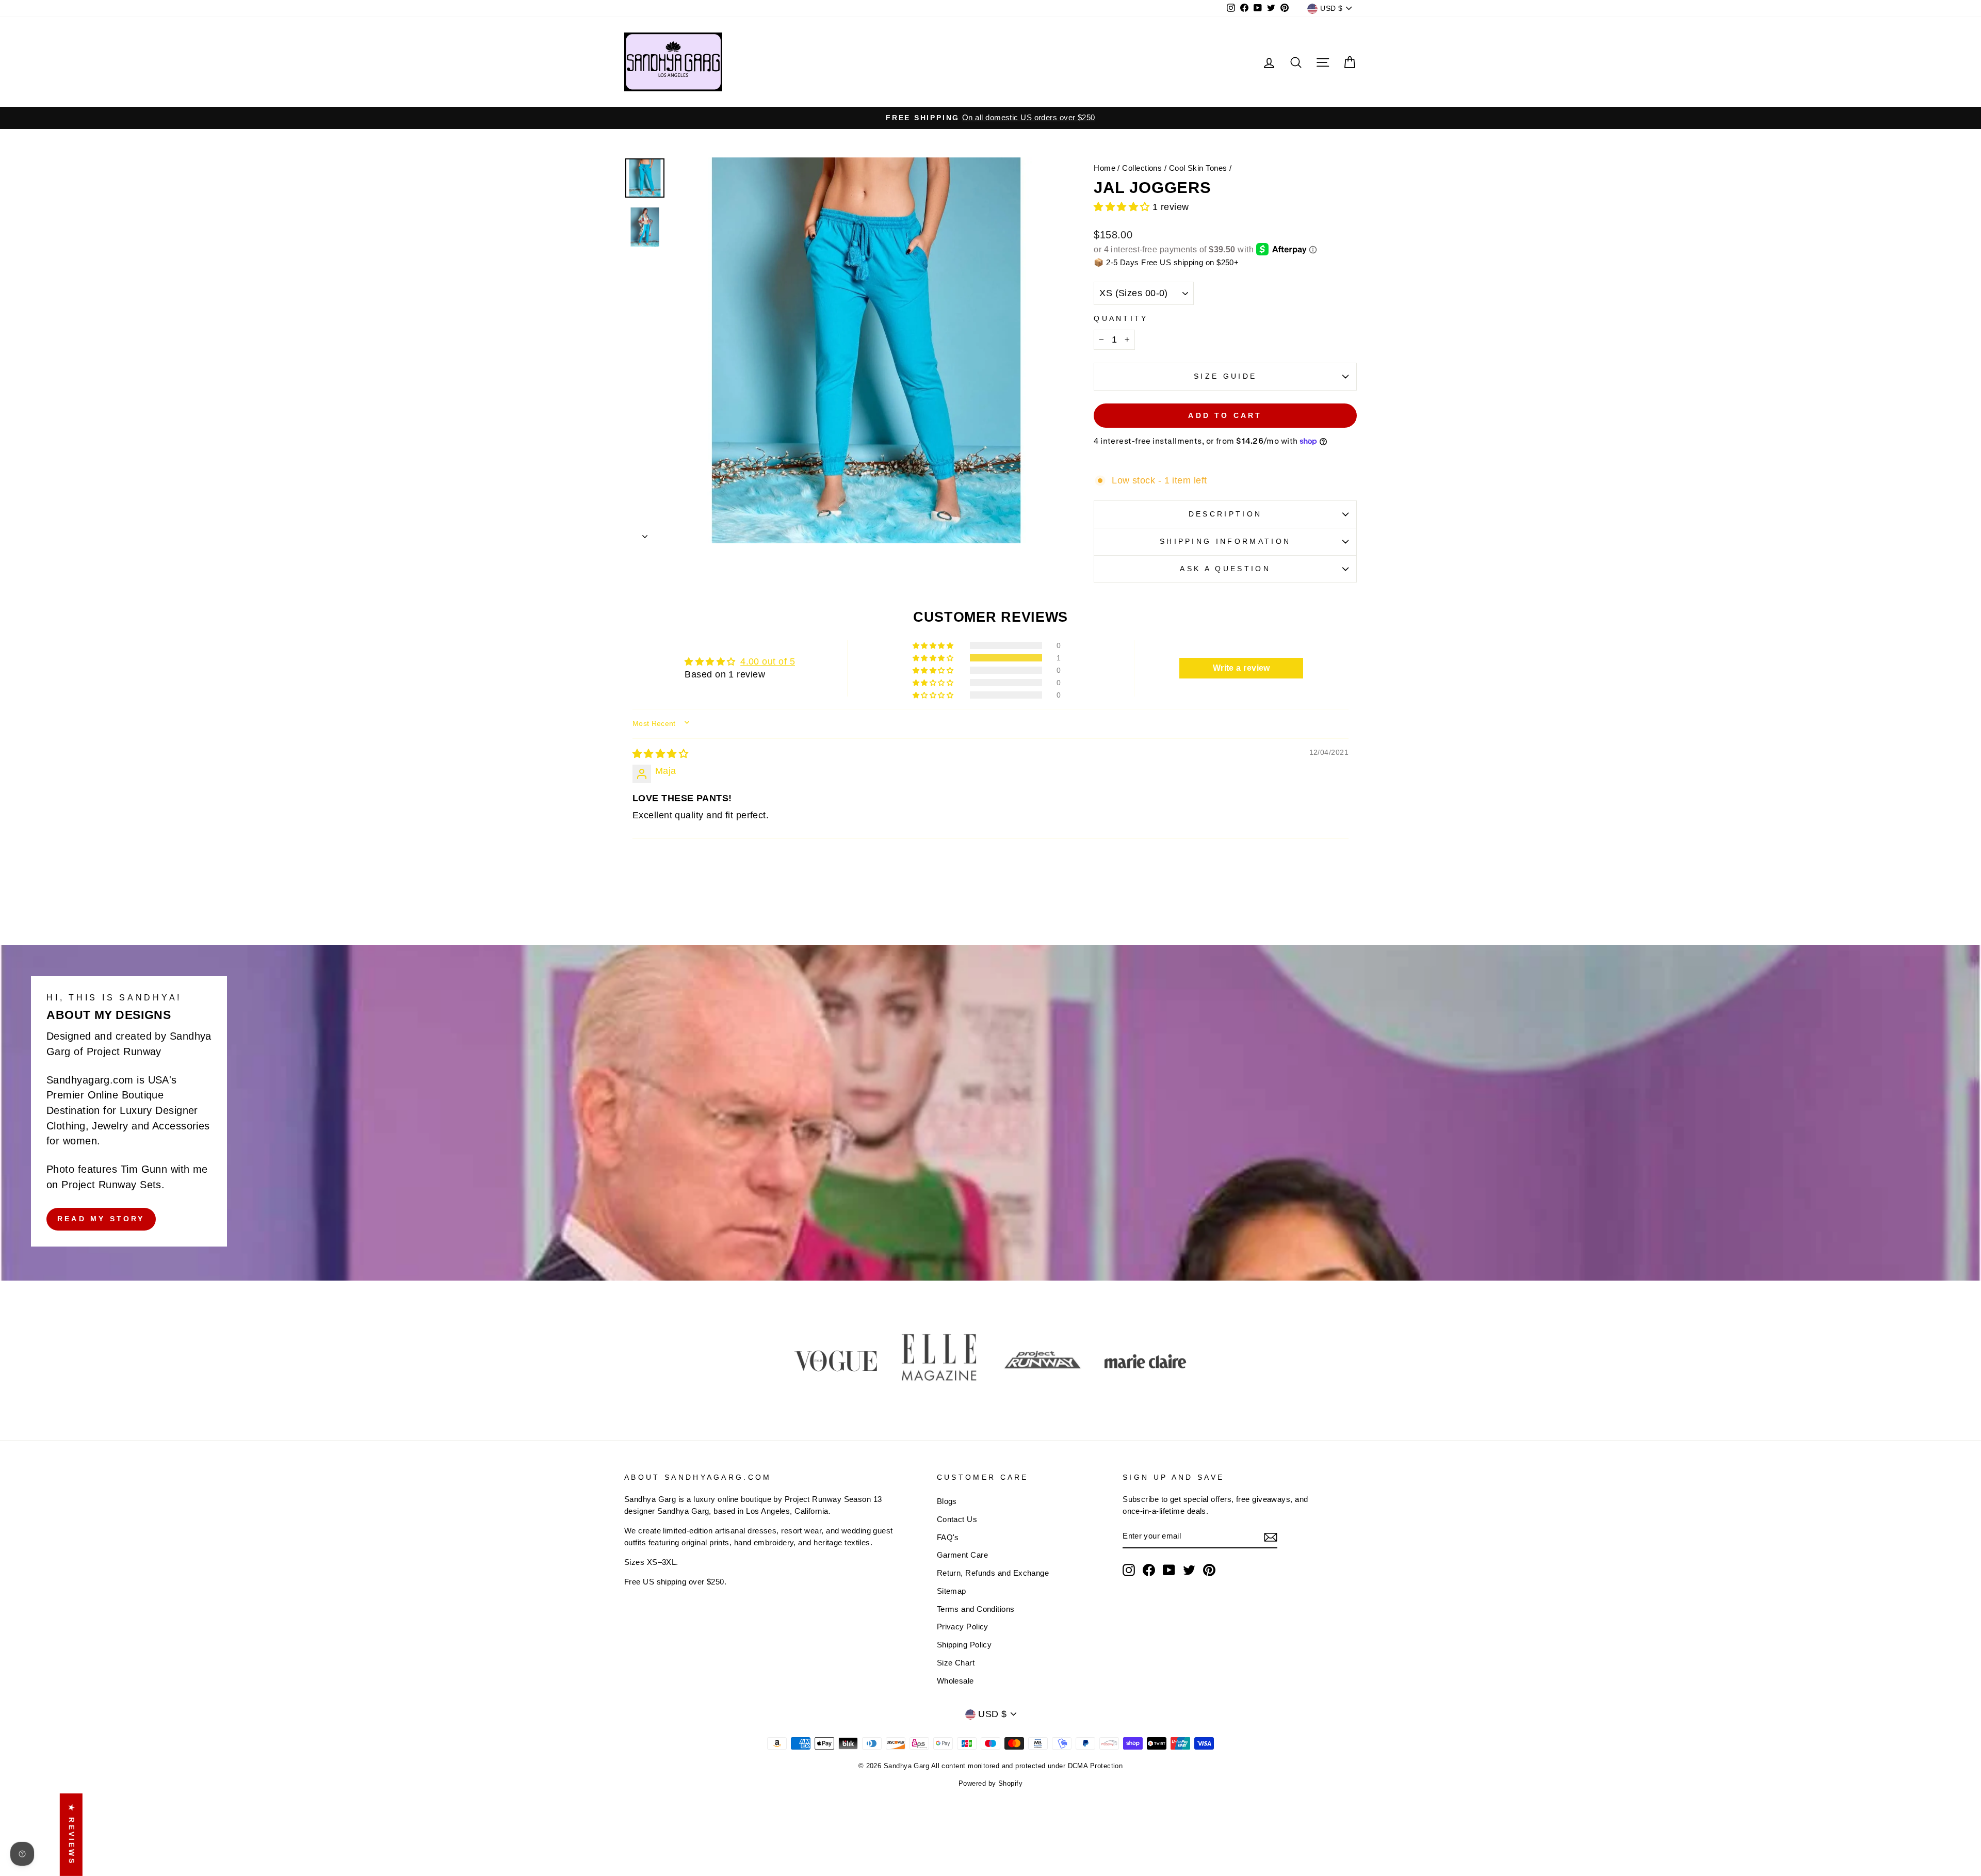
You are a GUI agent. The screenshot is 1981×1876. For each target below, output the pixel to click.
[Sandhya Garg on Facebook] (1149, 1570)
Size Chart (956, 1663)
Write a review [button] (1241, 668)
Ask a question (1225, 569)
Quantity (1121, 318)
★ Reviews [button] (72, 1835)
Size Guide (1225, 376)
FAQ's (948, 1537)
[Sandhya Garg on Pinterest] (1209, 1570)
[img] (660, 754)
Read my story (101, 1219)
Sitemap (952, 1591)
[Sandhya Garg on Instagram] (1129, 1570)
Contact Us (957, 1519)
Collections (1142, 168)
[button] (1123, 207)
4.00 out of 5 (768, 661)
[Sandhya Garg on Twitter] (1189, 1570)
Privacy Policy (963, 1627)
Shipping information (1225, 541)
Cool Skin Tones (1198, 168)
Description (1225, 514)
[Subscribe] (1271, 1537)
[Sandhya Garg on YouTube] (1169, 1570)
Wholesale (955, 1681)
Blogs (947, 1501)
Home (1105, 168)
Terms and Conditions (976, 1609)
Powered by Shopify (990, 1784)
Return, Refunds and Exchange (993, 1573)
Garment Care (962, 1555)
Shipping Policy (964, 1645)
